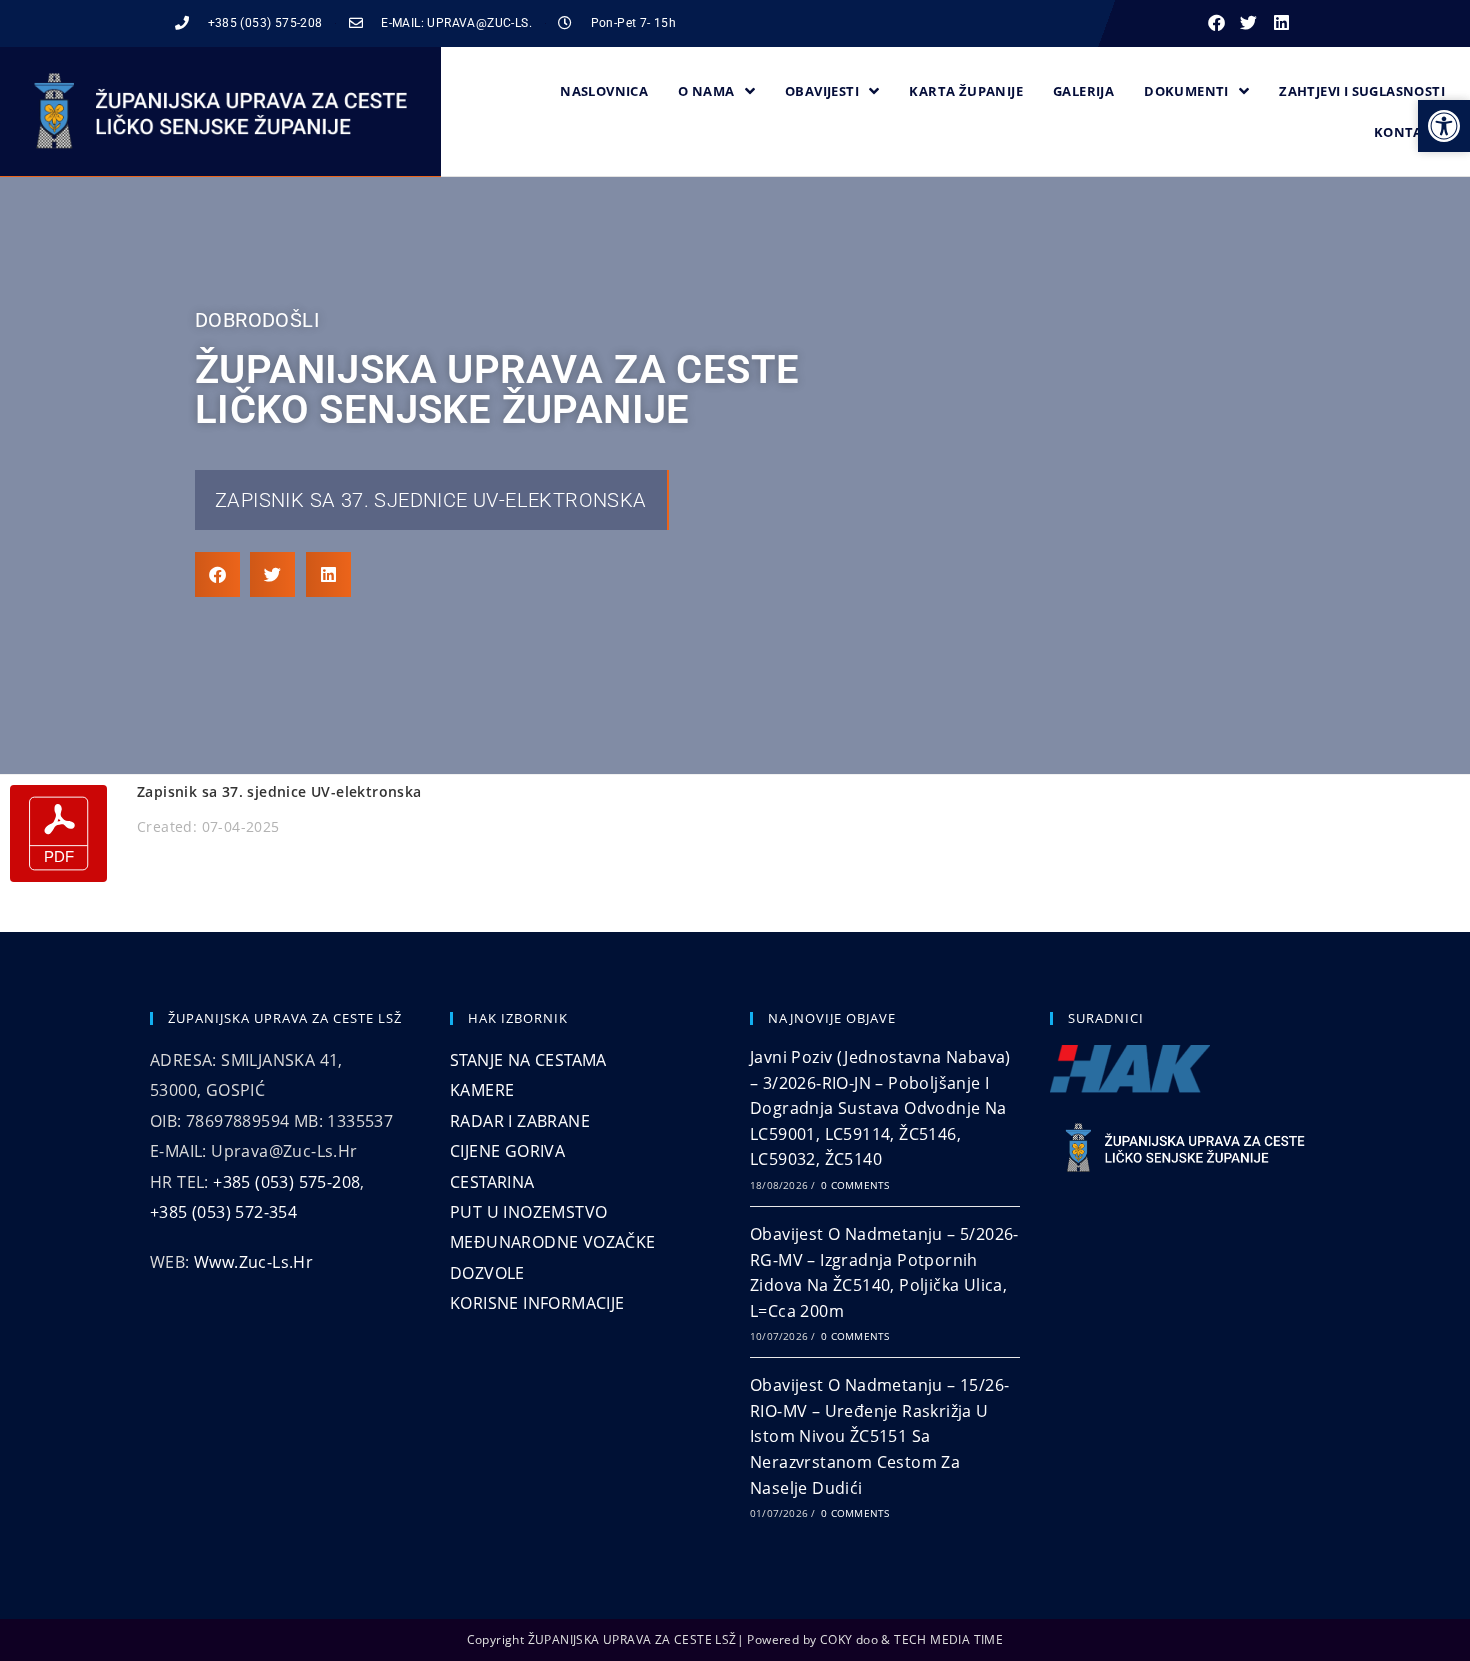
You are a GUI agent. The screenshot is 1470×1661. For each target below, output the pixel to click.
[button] (1216, 23)
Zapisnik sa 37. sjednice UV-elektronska (431, 500)
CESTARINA (492, 1182)
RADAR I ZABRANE (520, 1121)
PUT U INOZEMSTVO (528, 1212)
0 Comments (855, 1185)
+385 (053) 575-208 (286, 1182)
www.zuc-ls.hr (253, 1262)
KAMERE (482, 1090)
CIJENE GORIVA (507, 1151)
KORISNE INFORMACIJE (537, 1303)
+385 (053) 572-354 (223, 1212)
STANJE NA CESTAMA (528, 1060)
